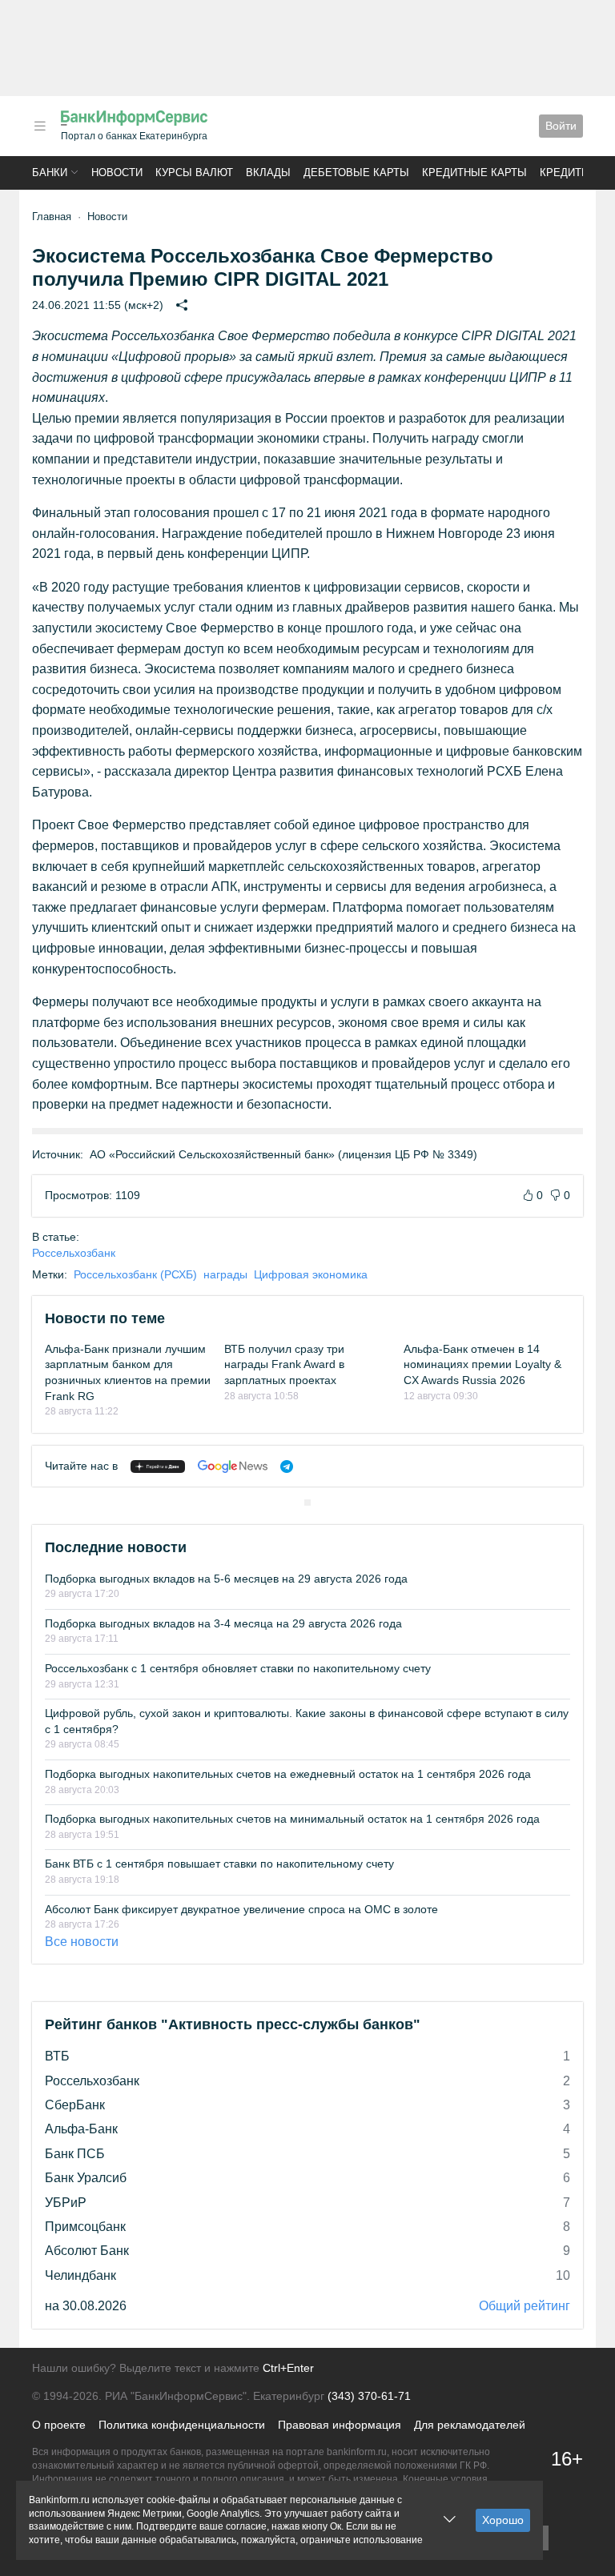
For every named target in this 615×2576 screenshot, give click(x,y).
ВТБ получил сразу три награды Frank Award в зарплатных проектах (284, 1364)
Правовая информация (340, 2425)
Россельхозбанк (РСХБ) (135, 1274)
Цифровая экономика (311, 1274)
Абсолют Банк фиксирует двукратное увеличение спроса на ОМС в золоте (241, 1909)
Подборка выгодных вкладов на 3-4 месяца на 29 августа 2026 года (223, 1623)
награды (225, 1274)
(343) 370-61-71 (369, 2396)
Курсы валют (194, 173)
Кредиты (565, 173)
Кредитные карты (474, 173)
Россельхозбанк (74, 1253)
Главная (52, 217)
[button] (40, 126)
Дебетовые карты (356, 173)
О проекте (59, 2425)
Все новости (82, 1942)
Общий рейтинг (525, 2306)
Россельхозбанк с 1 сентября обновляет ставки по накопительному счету (238, 1668)
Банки (50, 173)
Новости (117, 173)
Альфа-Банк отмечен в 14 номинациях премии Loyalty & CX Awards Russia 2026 (482, 1364)
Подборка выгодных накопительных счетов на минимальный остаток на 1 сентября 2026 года (292, 1819)
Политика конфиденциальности (182, 2425)
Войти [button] (561, 126)
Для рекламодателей (470, 2425)
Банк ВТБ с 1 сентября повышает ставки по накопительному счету (219, 1864)
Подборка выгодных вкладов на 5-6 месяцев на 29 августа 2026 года (226, 1579)
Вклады (268, 173)
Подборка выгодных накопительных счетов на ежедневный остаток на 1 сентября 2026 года (288, 1774)
